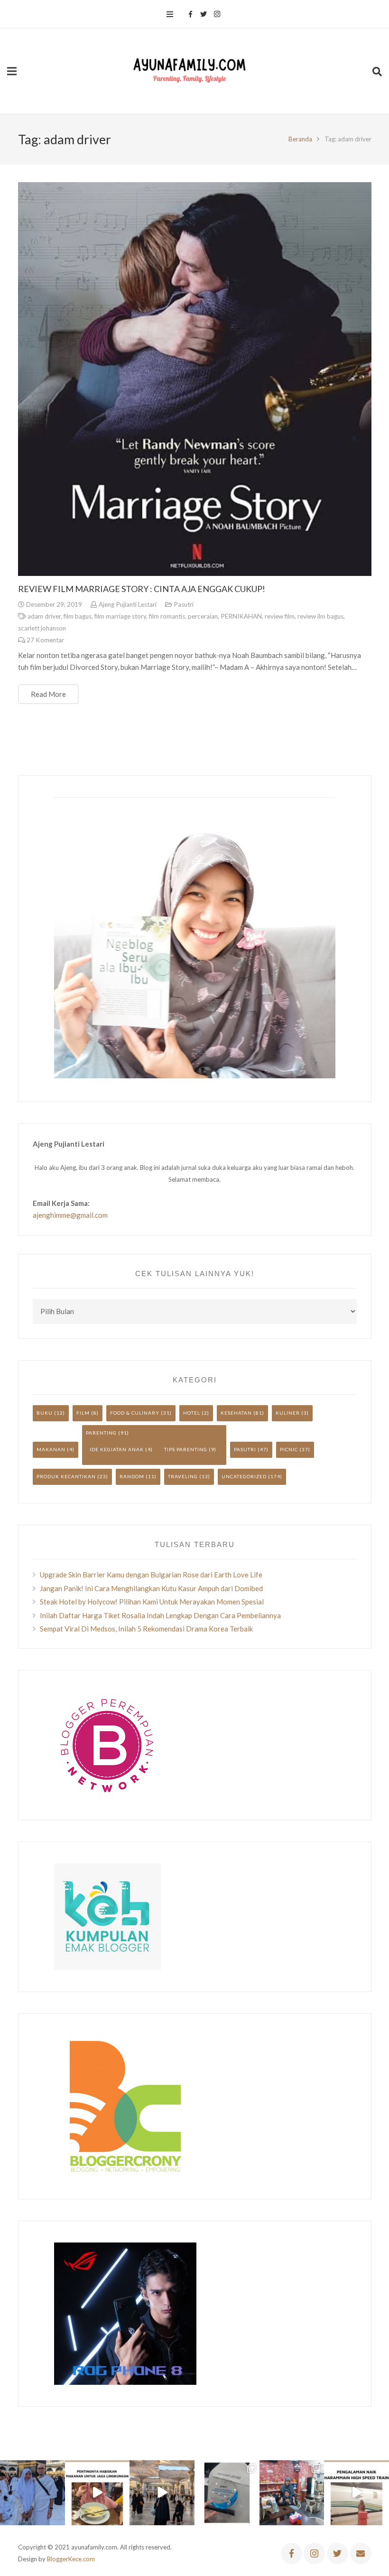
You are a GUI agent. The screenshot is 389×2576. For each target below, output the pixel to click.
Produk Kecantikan (66, 1476)
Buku (45, 1413)
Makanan (51, 1449)
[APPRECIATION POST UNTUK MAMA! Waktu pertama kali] (292, 2493)
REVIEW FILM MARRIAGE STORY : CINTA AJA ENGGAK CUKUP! (142, 589)
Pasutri (184, 604)
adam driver (44, 616)
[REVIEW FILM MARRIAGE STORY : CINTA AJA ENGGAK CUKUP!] (195, 379)
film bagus (78, 616)
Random (132, 1476)
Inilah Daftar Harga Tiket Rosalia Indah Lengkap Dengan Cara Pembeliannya (160, 1615)
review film (280, 616)
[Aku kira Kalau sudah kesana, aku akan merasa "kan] (162, 2493)
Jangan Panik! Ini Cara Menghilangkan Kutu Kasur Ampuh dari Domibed (151, 1588)
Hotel (192, 1413)
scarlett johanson (42, 628)
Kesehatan (236, 1413)
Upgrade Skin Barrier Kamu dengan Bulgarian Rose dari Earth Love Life (151, 1575)
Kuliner (288, 1413)
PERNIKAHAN (241, 616)
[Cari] (377, 71)
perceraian (203, 616)
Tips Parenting (186, 1449)
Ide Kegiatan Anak (117, 1449)
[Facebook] (190, 14)
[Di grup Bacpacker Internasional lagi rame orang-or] (32, 2493)
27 (45, 640)
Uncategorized (244, 1476)
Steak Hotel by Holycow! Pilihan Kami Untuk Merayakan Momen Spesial (152, 1602)
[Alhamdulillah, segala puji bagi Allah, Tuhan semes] (227, 2493)
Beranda (300, 139)
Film (83, 1413)
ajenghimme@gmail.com (70, 1215)
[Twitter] (204, 14)
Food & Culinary (135, 1413)
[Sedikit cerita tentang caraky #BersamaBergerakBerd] (97, 2493)
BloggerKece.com (71, 2559)
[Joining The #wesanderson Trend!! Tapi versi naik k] (357, 2493)
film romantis (167, 616)
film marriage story (120, 616)
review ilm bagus (320, 616)
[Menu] (170, 14)
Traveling (183, 1476)
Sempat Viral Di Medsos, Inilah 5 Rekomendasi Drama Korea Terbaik (146, 1629)
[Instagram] (217, 14)
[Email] (361, 2553)
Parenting (101, 1433)
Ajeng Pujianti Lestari (128, 604)
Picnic (289, 1449)
